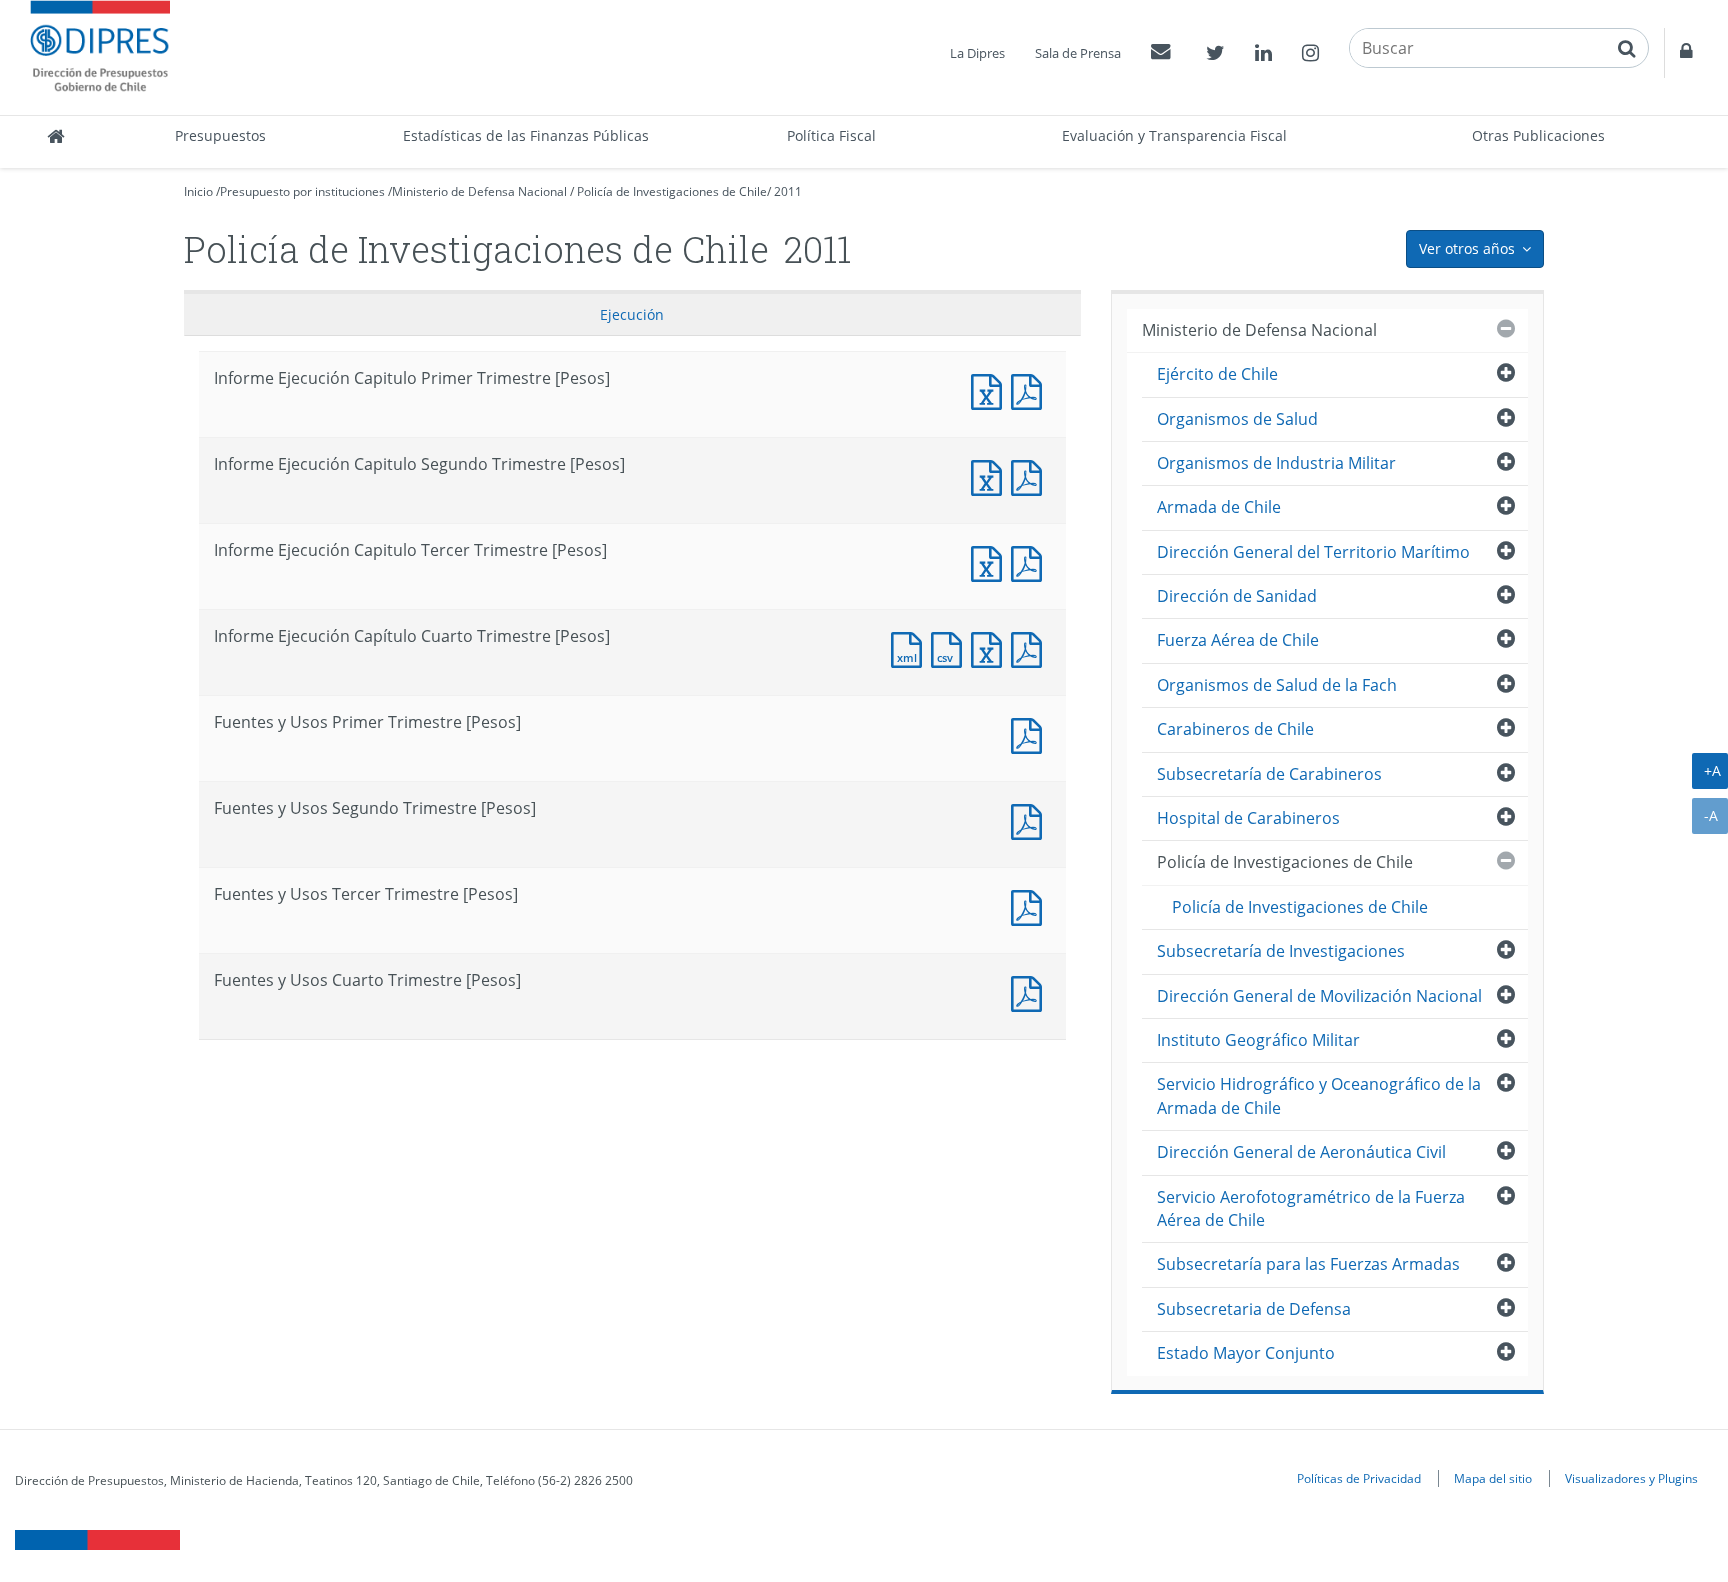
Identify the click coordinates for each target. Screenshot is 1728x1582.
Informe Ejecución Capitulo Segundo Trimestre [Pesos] (991, 475)
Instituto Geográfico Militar (1258, 1040)
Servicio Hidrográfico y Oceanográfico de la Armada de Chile (1319, 1095)
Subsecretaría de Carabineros (1269, 774)
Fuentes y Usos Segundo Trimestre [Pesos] (1031, 819)
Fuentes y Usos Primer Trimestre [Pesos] (1031, 733)
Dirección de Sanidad (1237, 596)
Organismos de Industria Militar (1276, 463)
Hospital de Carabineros (1248, 818)
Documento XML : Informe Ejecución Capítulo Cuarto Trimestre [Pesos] (911, 647)
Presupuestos (220, 135)
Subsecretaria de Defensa (1254, 1309)
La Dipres (977, 53)
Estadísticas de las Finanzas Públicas (526, 135)
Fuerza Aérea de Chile (1238, 640)
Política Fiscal (831, 135)
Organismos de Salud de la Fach (1277, 685)
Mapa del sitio (1493, 1478)
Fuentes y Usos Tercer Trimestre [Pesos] (1031, 905)
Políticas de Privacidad (1359, 1478)
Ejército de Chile (1217, 374)
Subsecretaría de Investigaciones (1281, 951)
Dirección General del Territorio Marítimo (1313, 552)
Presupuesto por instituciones (302, 191)
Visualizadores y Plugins (1631, 1478)
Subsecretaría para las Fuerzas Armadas (1308, 1264)
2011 (788, 191)
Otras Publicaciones (1538, 135)
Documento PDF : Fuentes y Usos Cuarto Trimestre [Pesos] (1031, 991)
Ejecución (632, 314)
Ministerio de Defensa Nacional (479, 191)
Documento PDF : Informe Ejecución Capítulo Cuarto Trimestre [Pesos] (1031, 647)
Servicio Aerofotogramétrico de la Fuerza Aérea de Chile (1311, 1208)
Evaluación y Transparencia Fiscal (1174, 135)
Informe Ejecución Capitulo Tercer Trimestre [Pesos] (991, 561)
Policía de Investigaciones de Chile (672, 191)
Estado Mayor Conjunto (1246, 1353)
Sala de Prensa (1078, 53)
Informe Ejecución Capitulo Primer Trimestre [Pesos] (991, 389)
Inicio (198, 191)
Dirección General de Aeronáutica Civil (1301, 1152)
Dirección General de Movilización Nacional (1319, 996)
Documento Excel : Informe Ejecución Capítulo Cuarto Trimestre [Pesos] (991, 647)
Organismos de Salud (1237, 419)
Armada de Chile (1219, 507)
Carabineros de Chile (1235, 729)
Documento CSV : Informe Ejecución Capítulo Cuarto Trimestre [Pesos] (951, 647)
